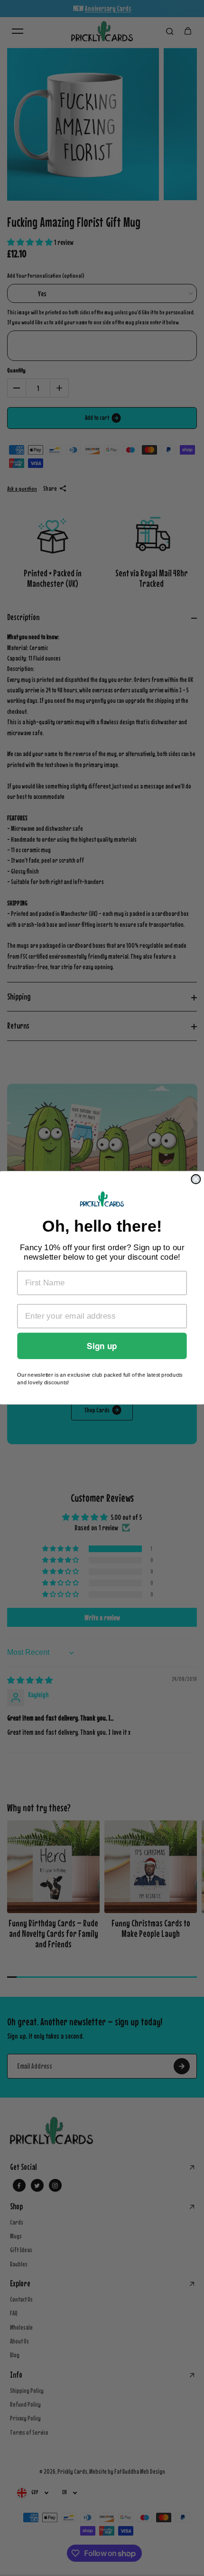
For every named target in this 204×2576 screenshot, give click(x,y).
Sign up (102, 1346)
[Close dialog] (196, 1179)
